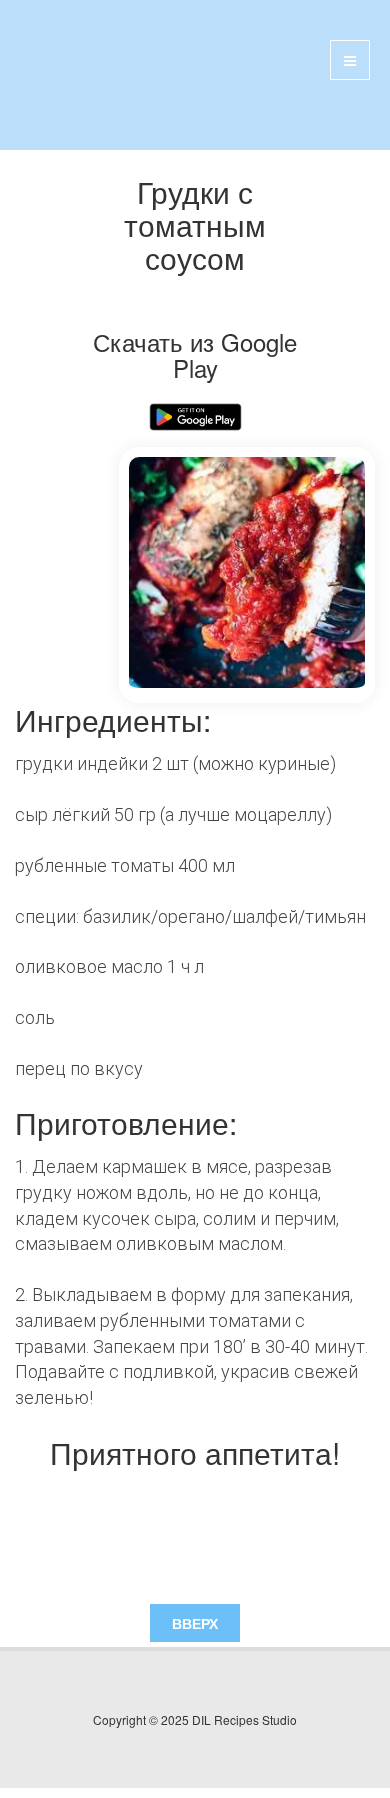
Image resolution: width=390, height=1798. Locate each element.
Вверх (195, 1623)
